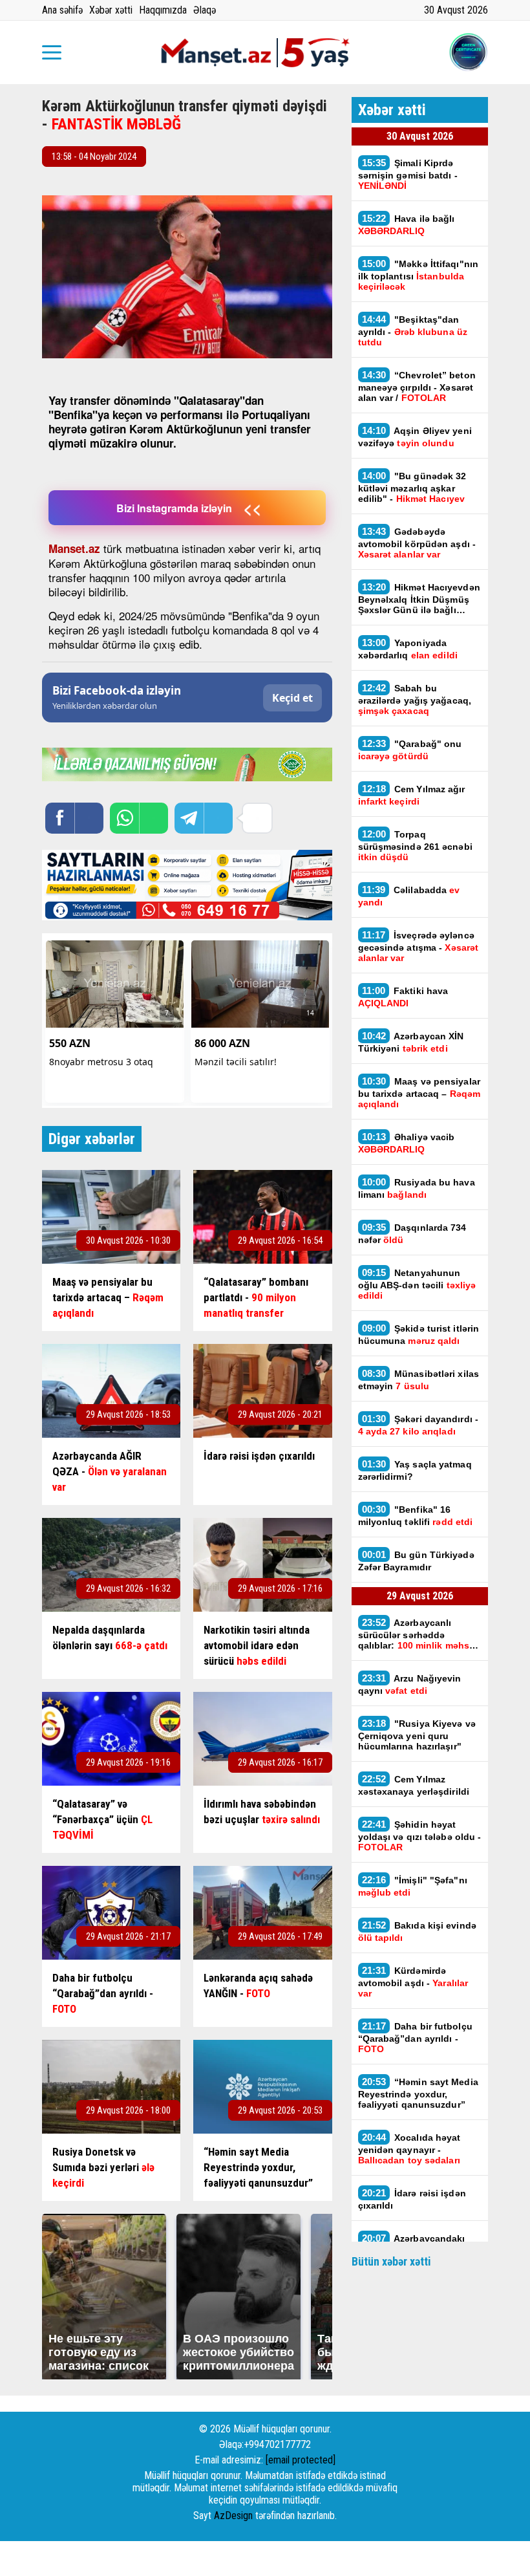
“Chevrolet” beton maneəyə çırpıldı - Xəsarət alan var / (417, 386)
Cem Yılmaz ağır (412, 795)
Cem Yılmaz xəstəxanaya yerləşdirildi (414, 1785)
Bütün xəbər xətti (391, 2261)
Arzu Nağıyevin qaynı (410, 1684)
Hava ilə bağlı (407, 224)
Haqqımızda (163, 10)
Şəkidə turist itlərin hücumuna (419, 1334)
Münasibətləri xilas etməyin (419, 1380)
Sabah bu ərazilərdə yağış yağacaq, (415, 699)
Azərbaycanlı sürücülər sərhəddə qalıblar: (418, 1634)
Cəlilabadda (409, 896)
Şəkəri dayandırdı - (419, 1425)
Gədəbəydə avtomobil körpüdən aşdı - (417, 543)
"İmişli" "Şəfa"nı (413, 1886)
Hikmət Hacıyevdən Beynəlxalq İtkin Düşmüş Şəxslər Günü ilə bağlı (419, 598)
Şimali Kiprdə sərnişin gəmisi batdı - (408, 174)
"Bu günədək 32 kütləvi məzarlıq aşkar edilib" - (412, 487)
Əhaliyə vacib (407, 1143)
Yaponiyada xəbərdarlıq (408, 649)
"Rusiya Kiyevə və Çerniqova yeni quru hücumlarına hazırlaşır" (417, 1735)
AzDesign (233, 2516)
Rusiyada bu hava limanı (417, 1188)
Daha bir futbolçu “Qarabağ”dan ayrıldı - (415, 2037)
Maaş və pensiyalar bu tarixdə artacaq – (419, 1092)
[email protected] (301, 2460)
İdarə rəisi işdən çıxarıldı (412, 2199)
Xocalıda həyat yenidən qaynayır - (410, 2148)
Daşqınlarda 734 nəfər (412, 1233)
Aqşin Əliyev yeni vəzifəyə (415, 437)
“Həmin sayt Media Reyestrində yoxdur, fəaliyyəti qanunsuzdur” (418, 2093)
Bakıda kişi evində (417, 1931)
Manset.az (74, 548)
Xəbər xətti (111, 10)
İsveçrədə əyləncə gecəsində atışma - (419, 946)
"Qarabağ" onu (410, 750)
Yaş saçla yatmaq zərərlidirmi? (415, 1470)
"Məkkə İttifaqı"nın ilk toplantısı (419, 275)
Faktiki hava (403, 997)
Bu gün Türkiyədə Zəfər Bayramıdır (416, 1561)
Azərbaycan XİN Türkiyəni (411, 1042)
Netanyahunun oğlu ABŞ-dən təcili (417, 1284)
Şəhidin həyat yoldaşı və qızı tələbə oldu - (420, 1835)
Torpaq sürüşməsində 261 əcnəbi (415, 845)
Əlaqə (205, 10)
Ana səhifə (62, 10)
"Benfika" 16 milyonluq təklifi (416, 1515)
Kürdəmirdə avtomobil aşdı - (413, 1982)
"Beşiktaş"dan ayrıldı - (413, 330)
